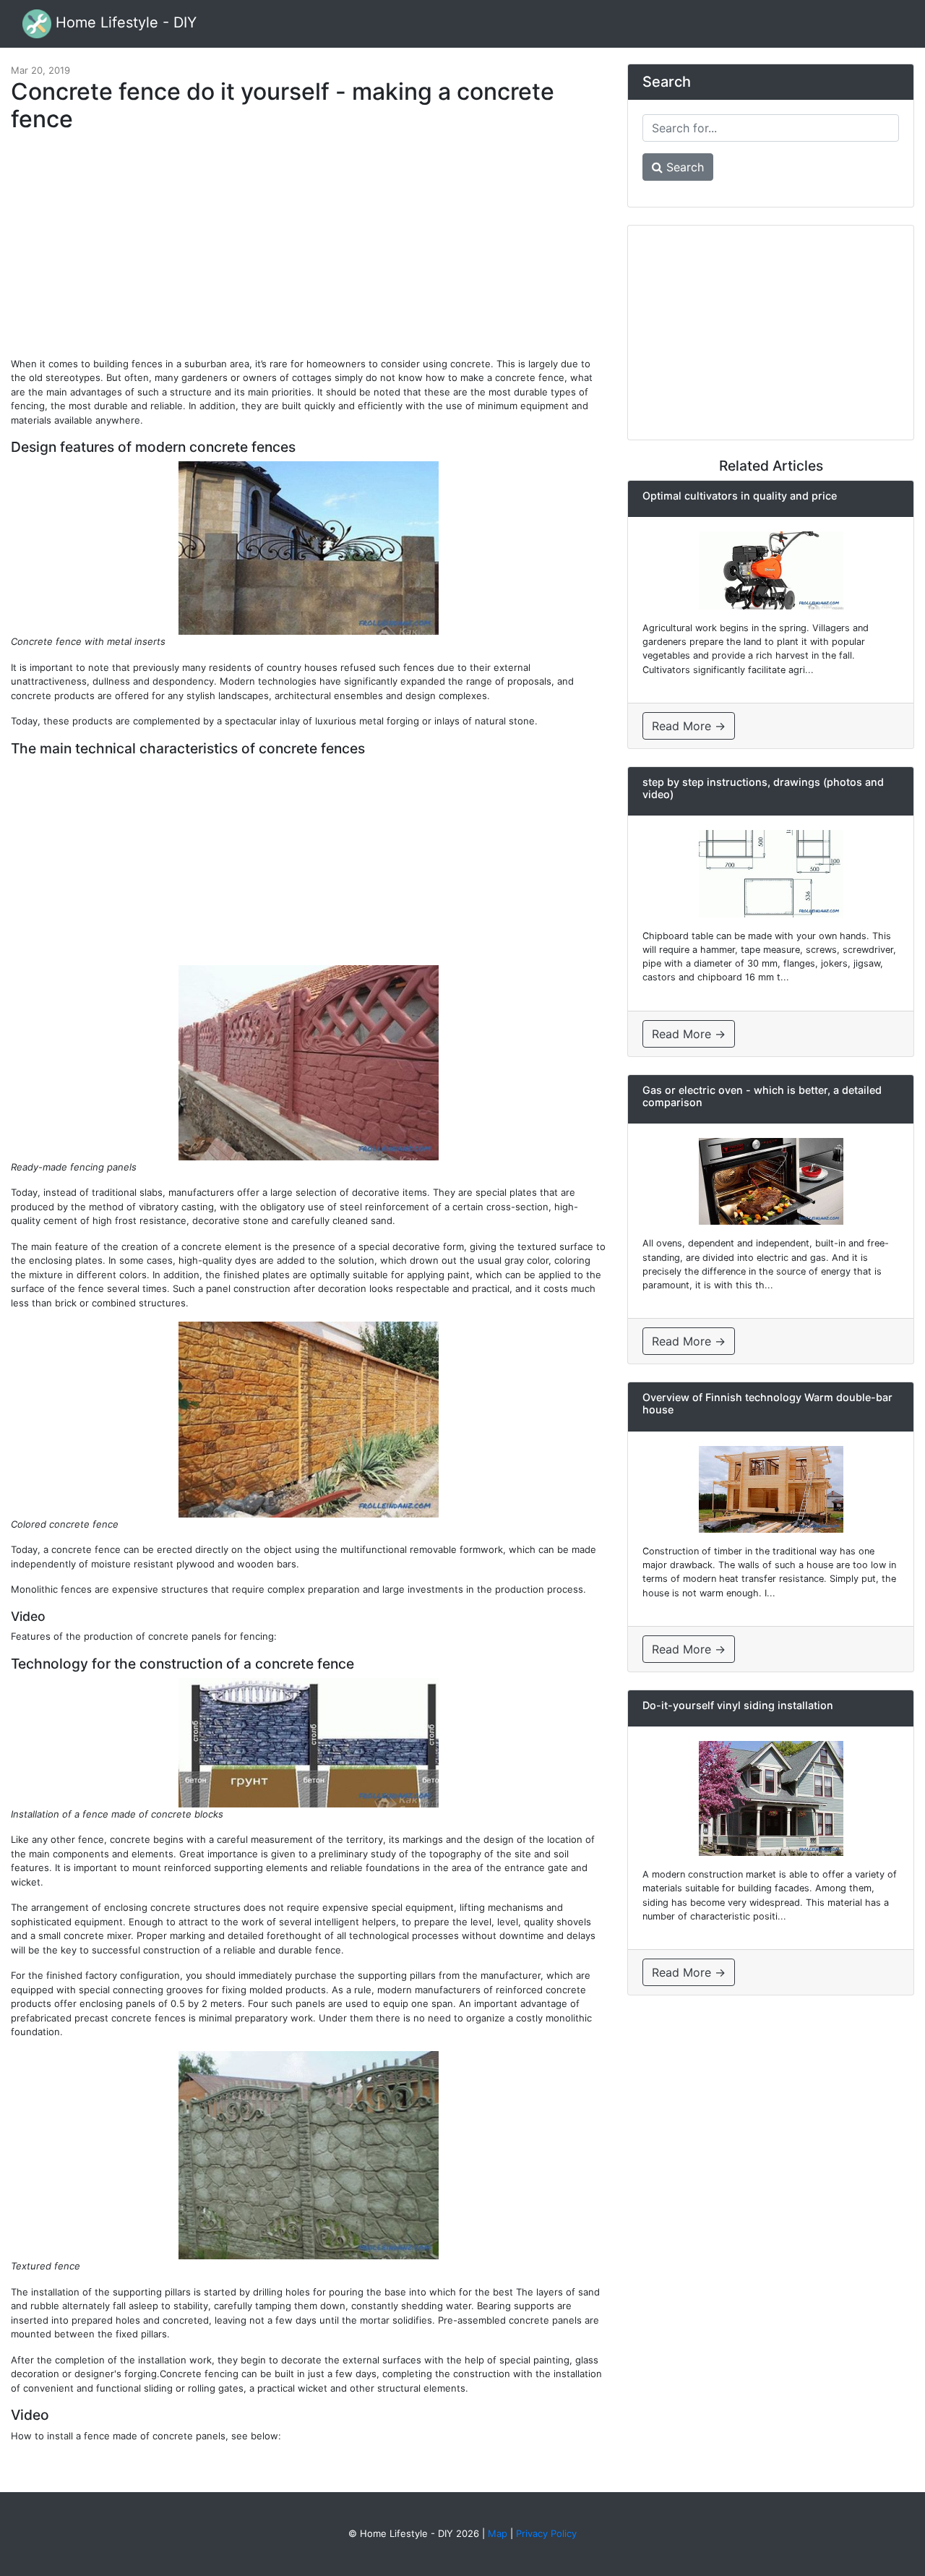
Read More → (689, 726)
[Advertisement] (309, 252)
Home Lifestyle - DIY (124, 22)
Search (683, 167)
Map (498, 2533)
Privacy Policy (546, 2533)
